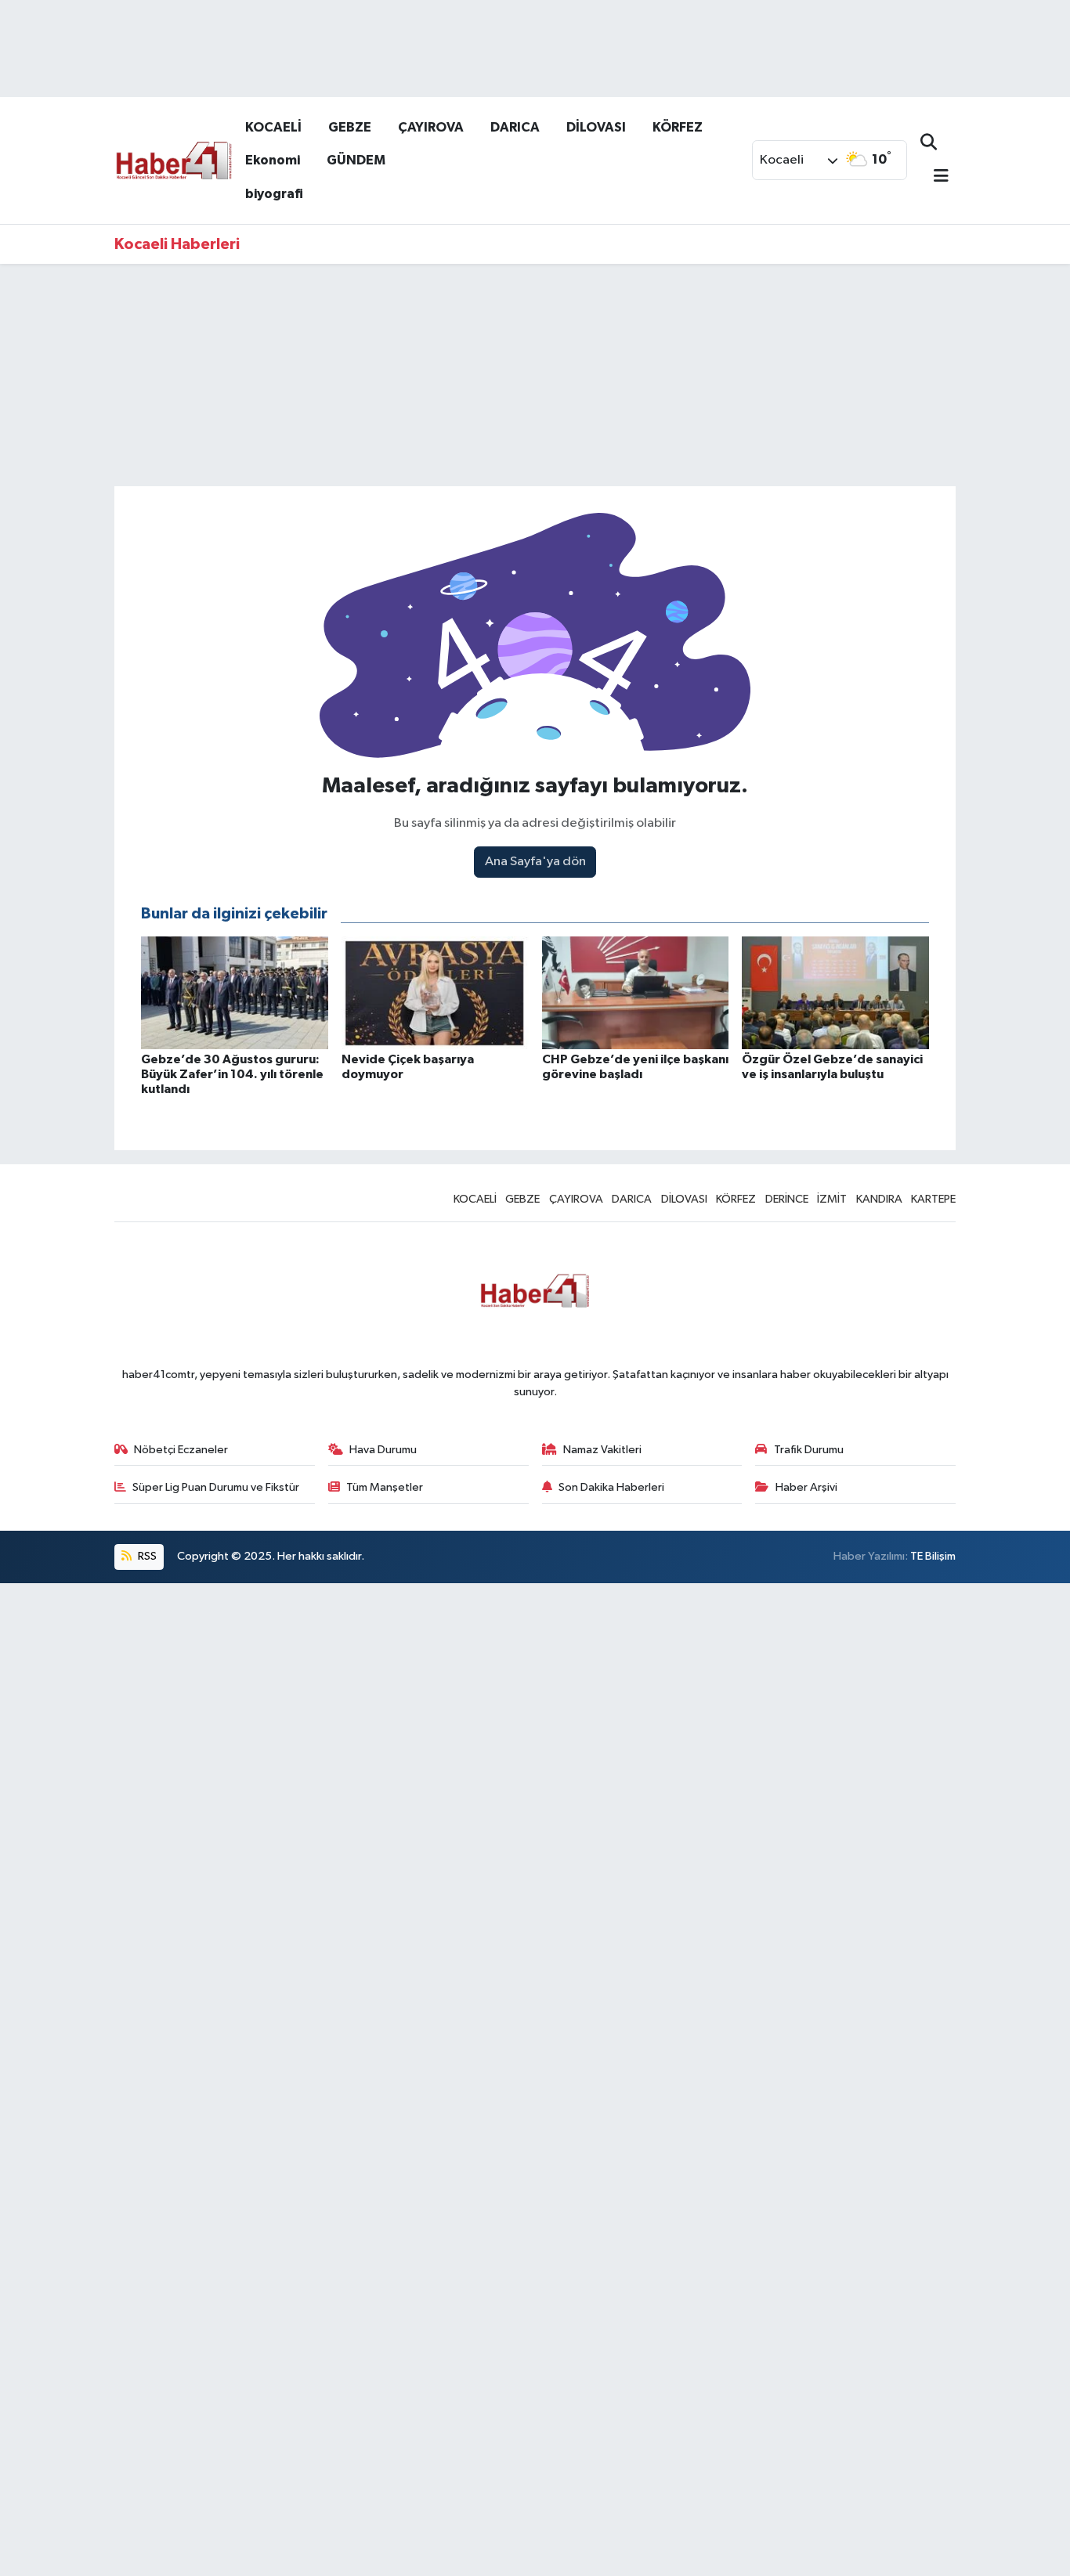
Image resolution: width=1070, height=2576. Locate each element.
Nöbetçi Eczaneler (181, 1450)
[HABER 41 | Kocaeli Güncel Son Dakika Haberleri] (173, 159)
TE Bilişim (933, 1556)
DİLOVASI (596, 127)
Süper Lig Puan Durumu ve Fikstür (216, 1487)
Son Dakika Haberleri (611, 1487)
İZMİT (832, 1199)
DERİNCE (787, 1199)
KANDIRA (879, 1199)
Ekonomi (273, 160)
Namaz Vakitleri (602, 1450)
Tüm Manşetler (385, 1487)
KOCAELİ (273, 127)
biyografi (274, 194)
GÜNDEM (356, 160)
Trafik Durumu (809, 1450)
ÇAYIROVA (431, 127)
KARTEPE (933, 1199)
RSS (146, 1556)
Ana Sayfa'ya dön (535, 862)
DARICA (515, 127)
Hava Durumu (383, 1450)
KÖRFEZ (678, 127)
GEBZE (350, 127)
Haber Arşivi (806, 1487)
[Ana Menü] (934, 177)
